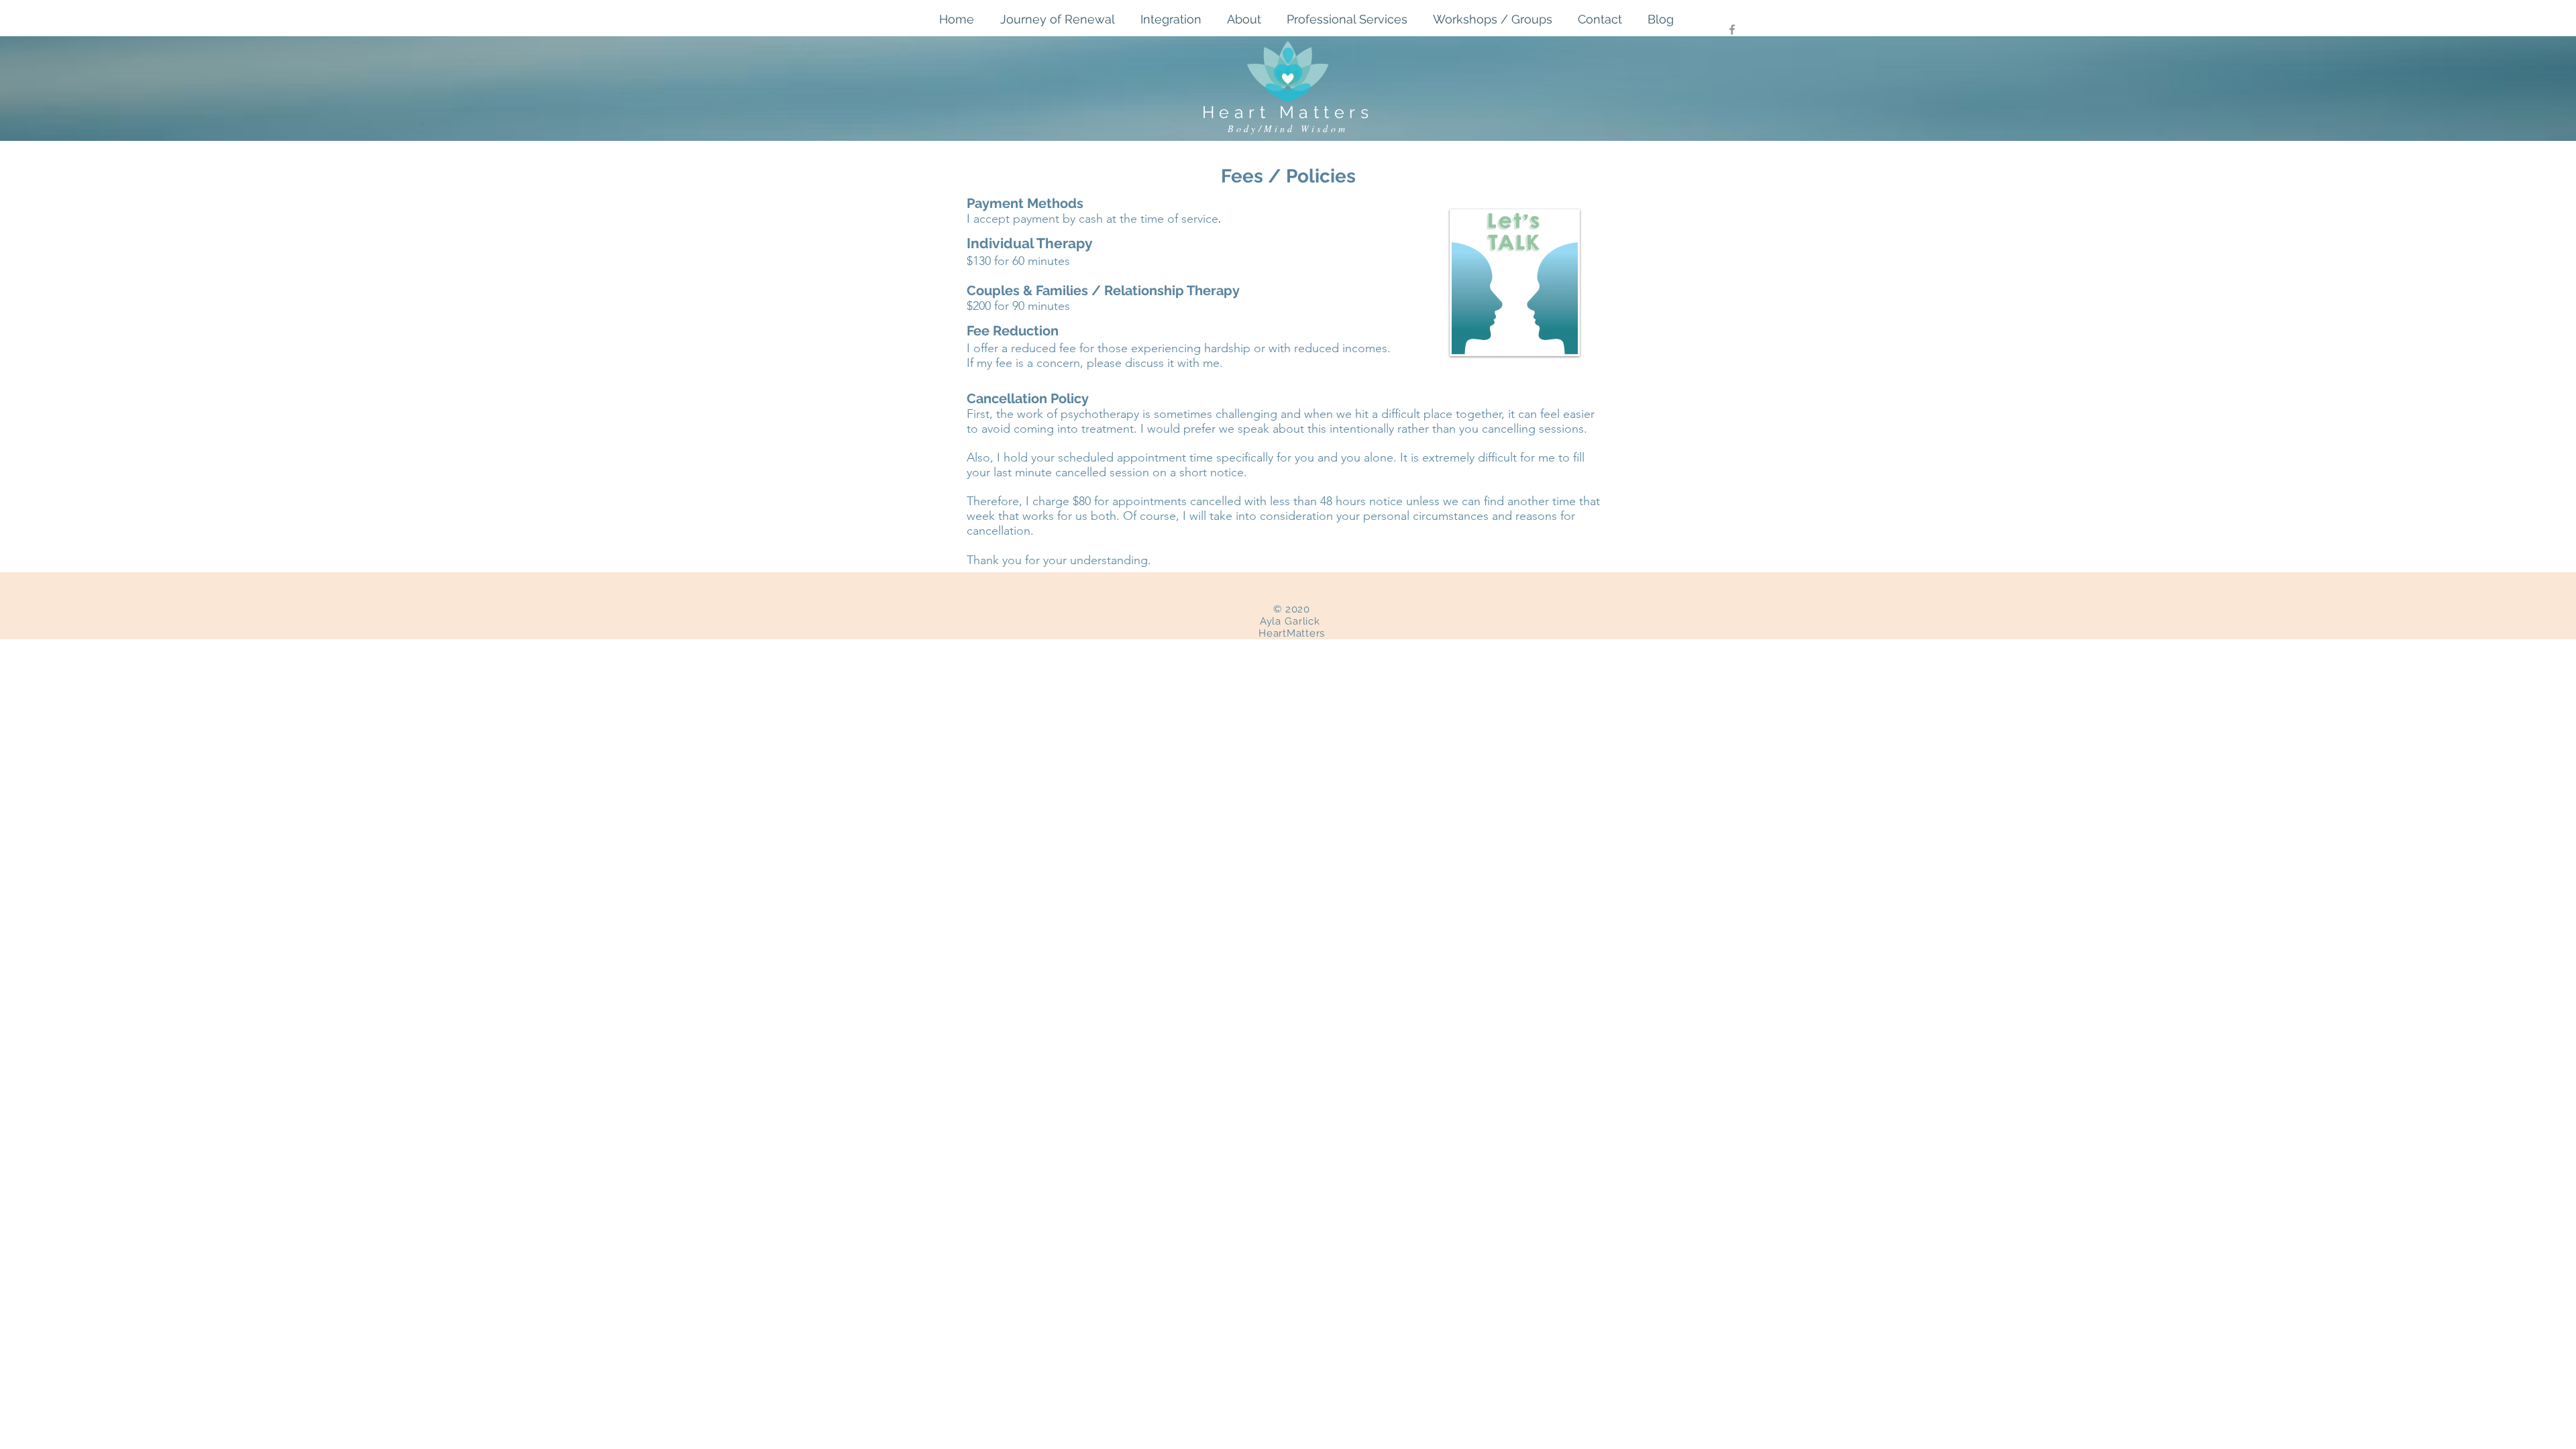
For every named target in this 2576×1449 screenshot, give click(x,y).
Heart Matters (1288, 112)
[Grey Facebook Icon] (1732, 30)
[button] (1250, 19)
